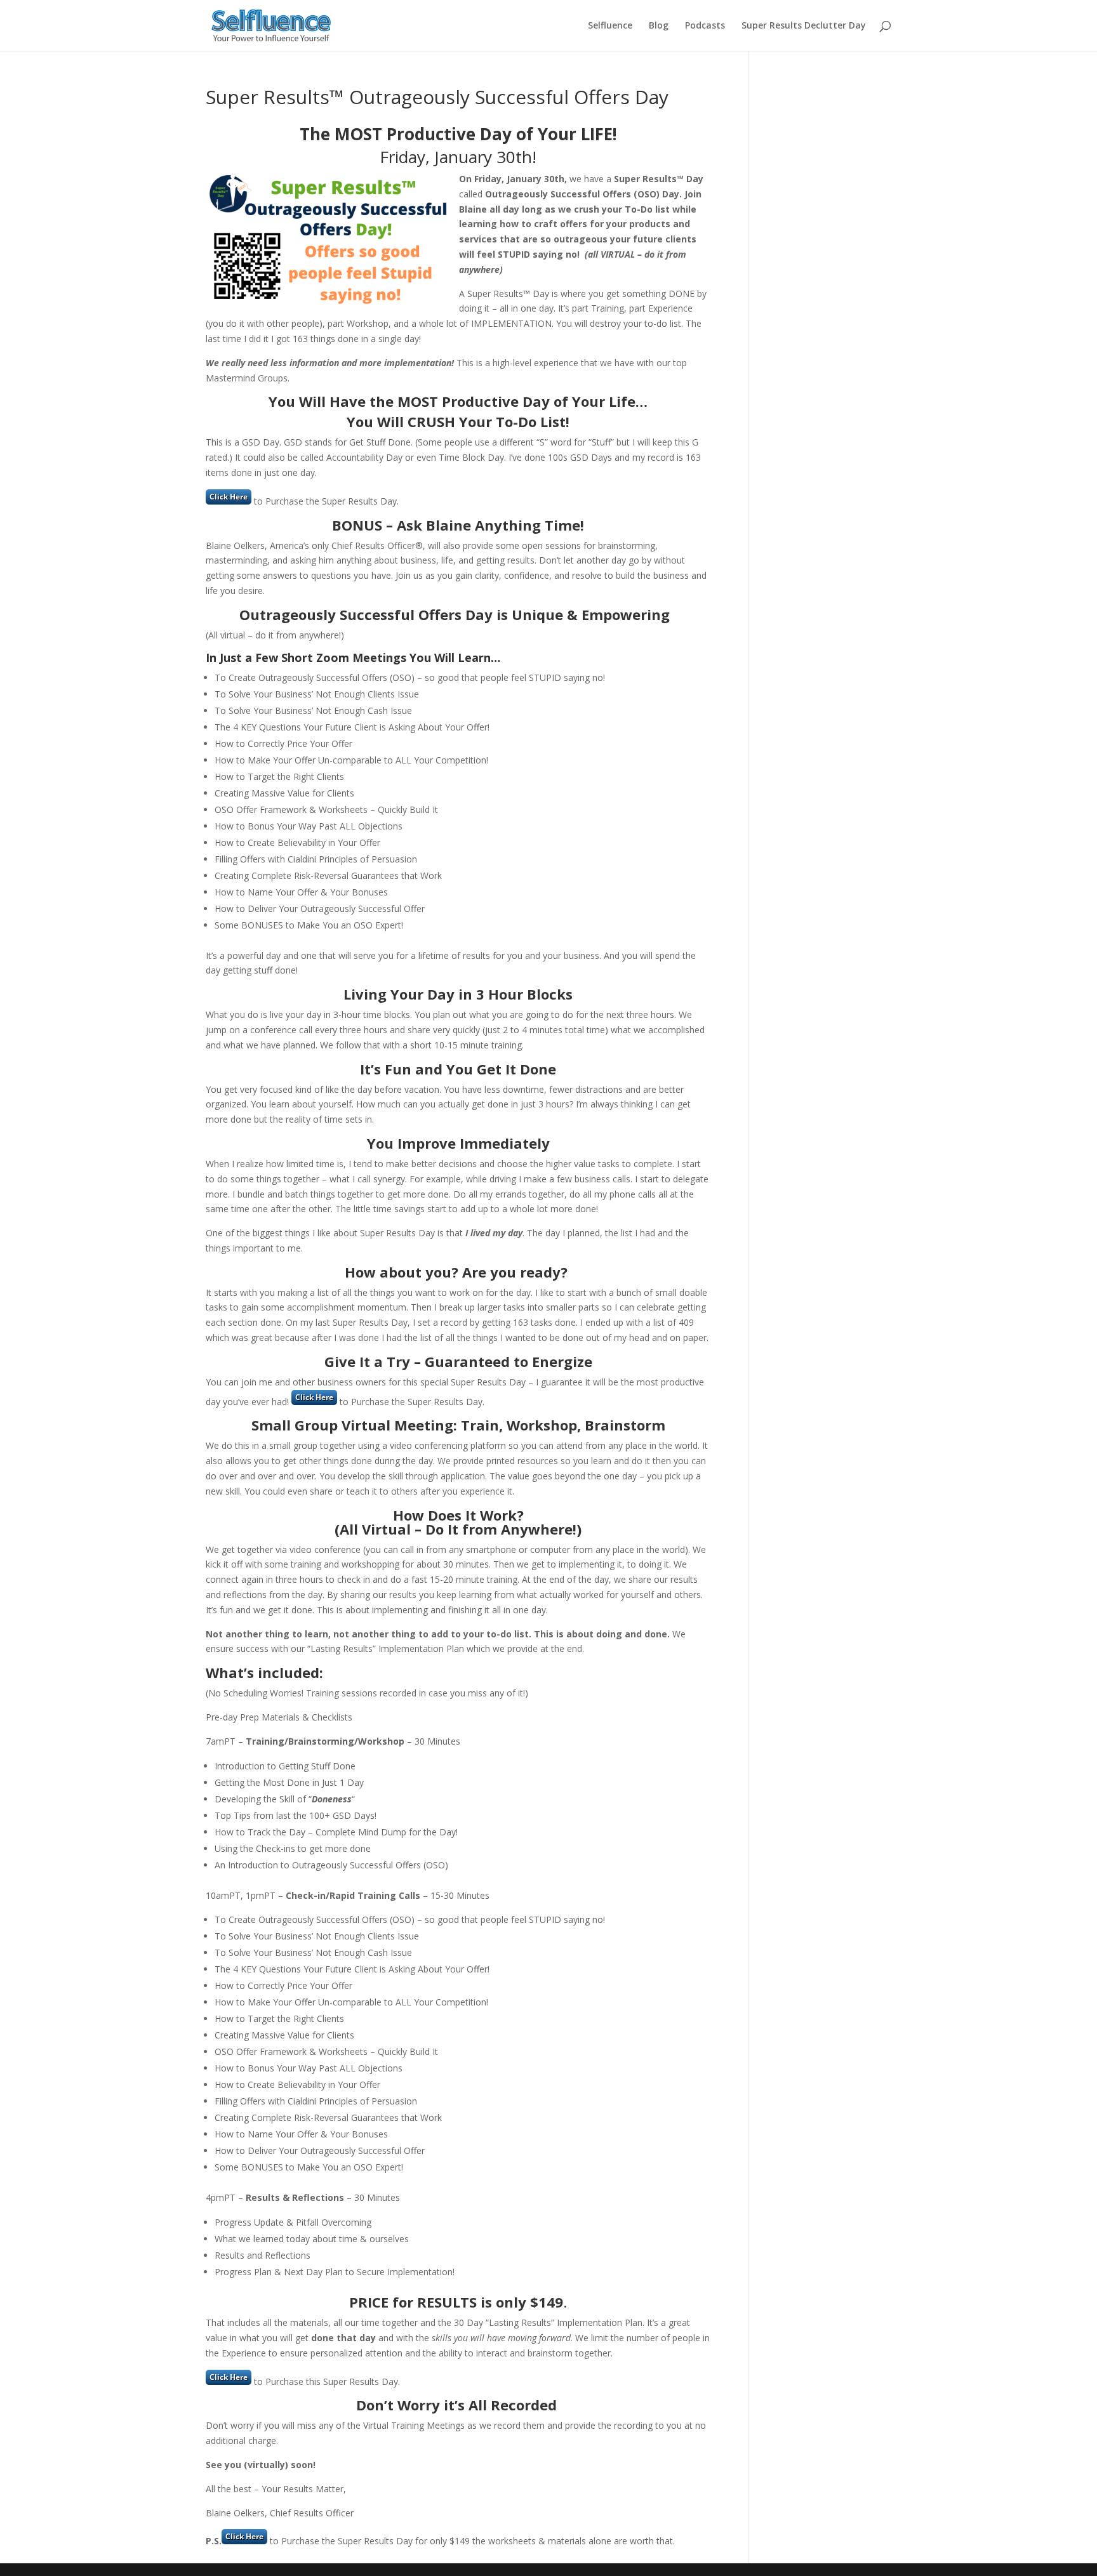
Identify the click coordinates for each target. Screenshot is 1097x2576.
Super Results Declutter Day (804, 26)
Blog (659, 26)
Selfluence (610, 26)
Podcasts (705, 26)
